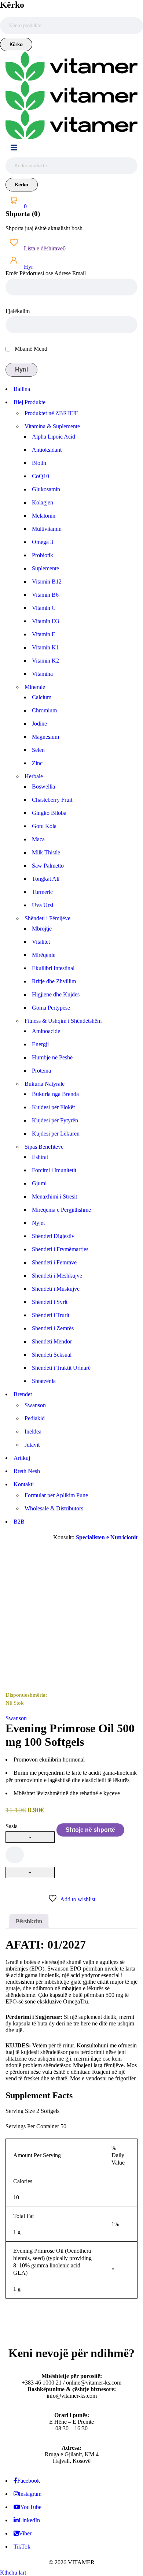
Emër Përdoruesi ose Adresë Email (46, 273)
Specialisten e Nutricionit (107, 1537)
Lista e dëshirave (44, 248)
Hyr (28, 267)
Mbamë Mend (30, 349)
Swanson (16, 1718)
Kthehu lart (13, 2573)
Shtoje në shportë (90, 1830)
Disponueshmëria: (26, 1695)
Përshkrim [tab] (29, 1921)
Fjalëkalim (18, 311)
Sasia (12, 1826)
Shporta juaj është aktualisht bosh (44, 228)
